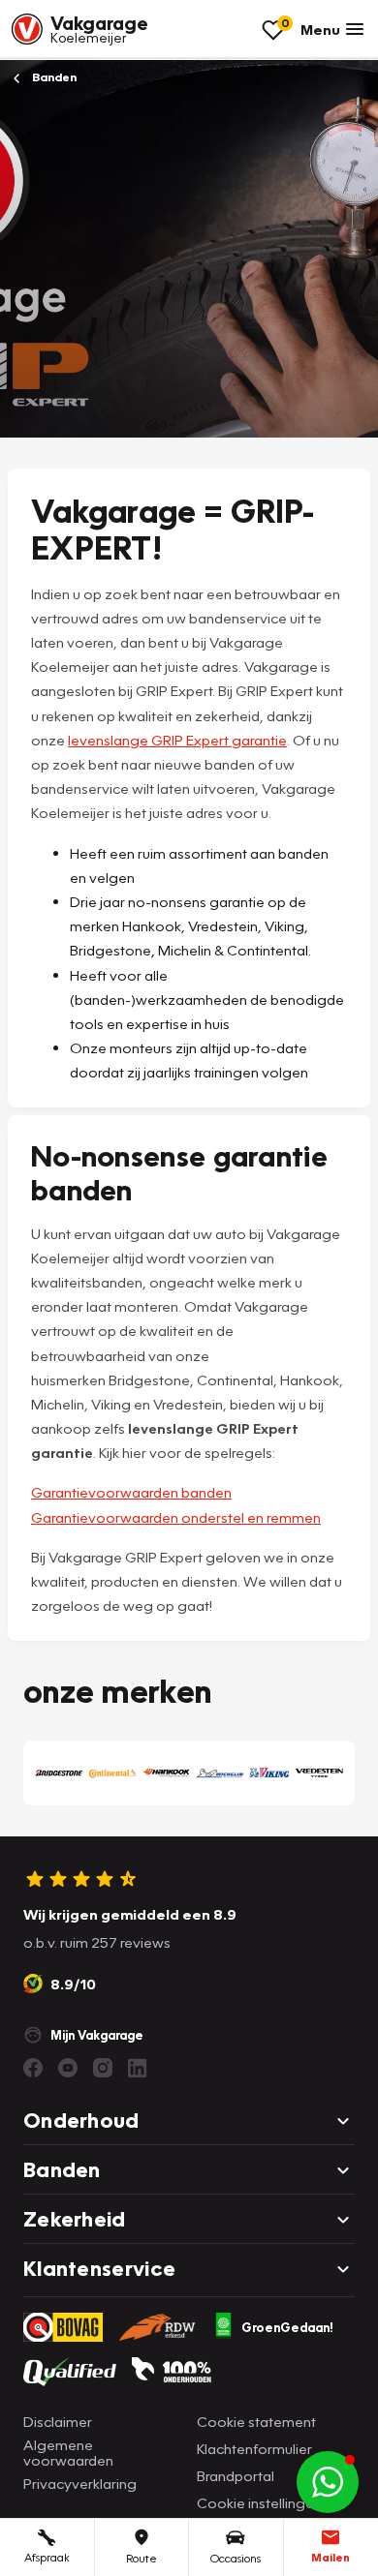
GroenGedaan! (287, 2327)
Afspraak (47, 2557)
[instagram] (103, 2068)
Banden (53, 77)
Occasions (236, 2558)
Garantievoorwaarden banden (131, 1492)
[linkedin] (138, 2068)
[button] (328, 2482)
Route (142, 2558)
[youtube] (68, 2068)
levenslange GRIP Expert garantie (177, 740)
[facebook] (33, 2068)
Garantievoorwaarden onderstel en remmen (176, 1517)
